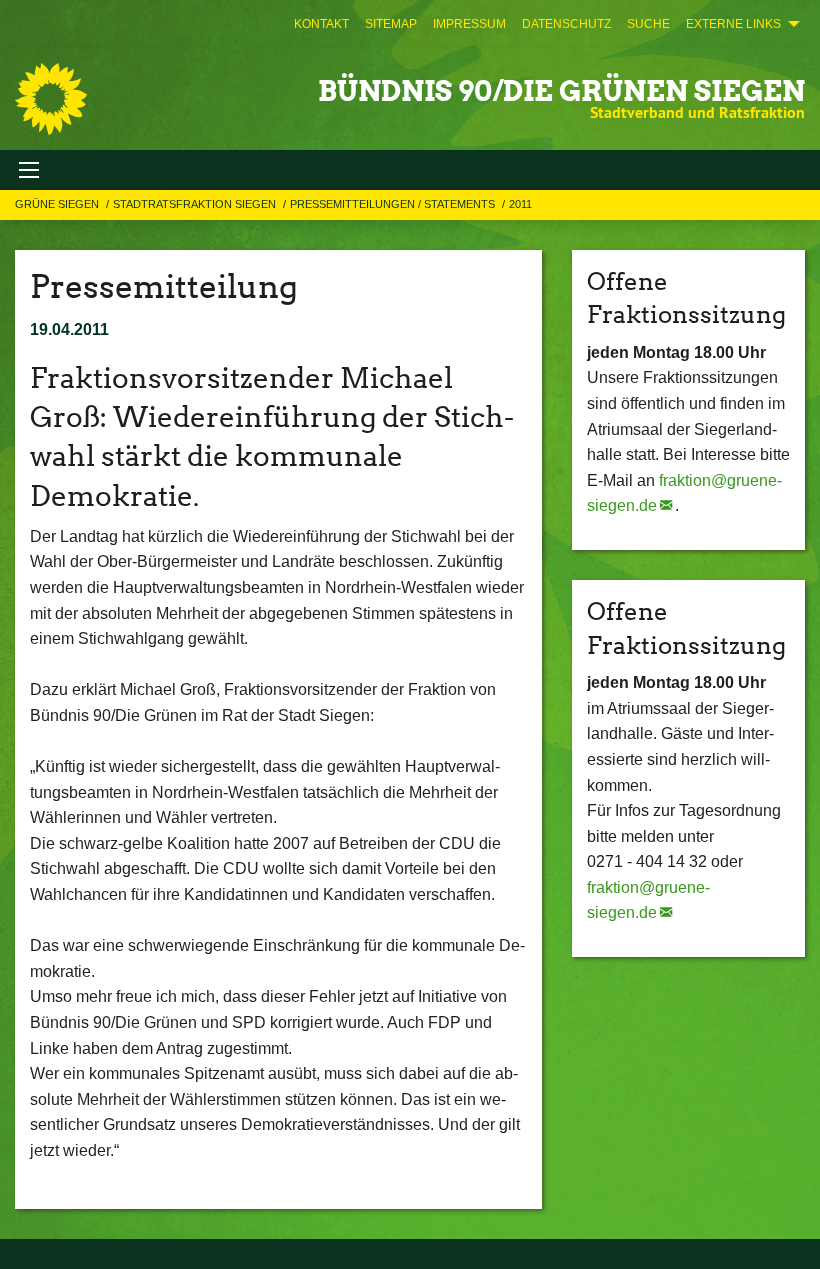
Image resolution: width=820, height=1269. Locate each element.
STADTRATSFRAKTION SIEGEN (196, 204)
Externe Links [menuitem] (733, 24)
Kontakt (321, 24)
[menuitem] (321, 24)
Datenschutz (566, 24)
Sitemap (391, 24)
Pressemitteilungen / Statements (394, 204)
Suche (648, 24)
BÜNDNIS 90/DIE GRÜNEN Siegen (561, 91)
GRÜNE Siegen (58, 204)
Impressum (469, 24)
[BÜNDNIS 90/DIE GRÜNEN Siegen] (51, 99)
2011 (520, 204)
